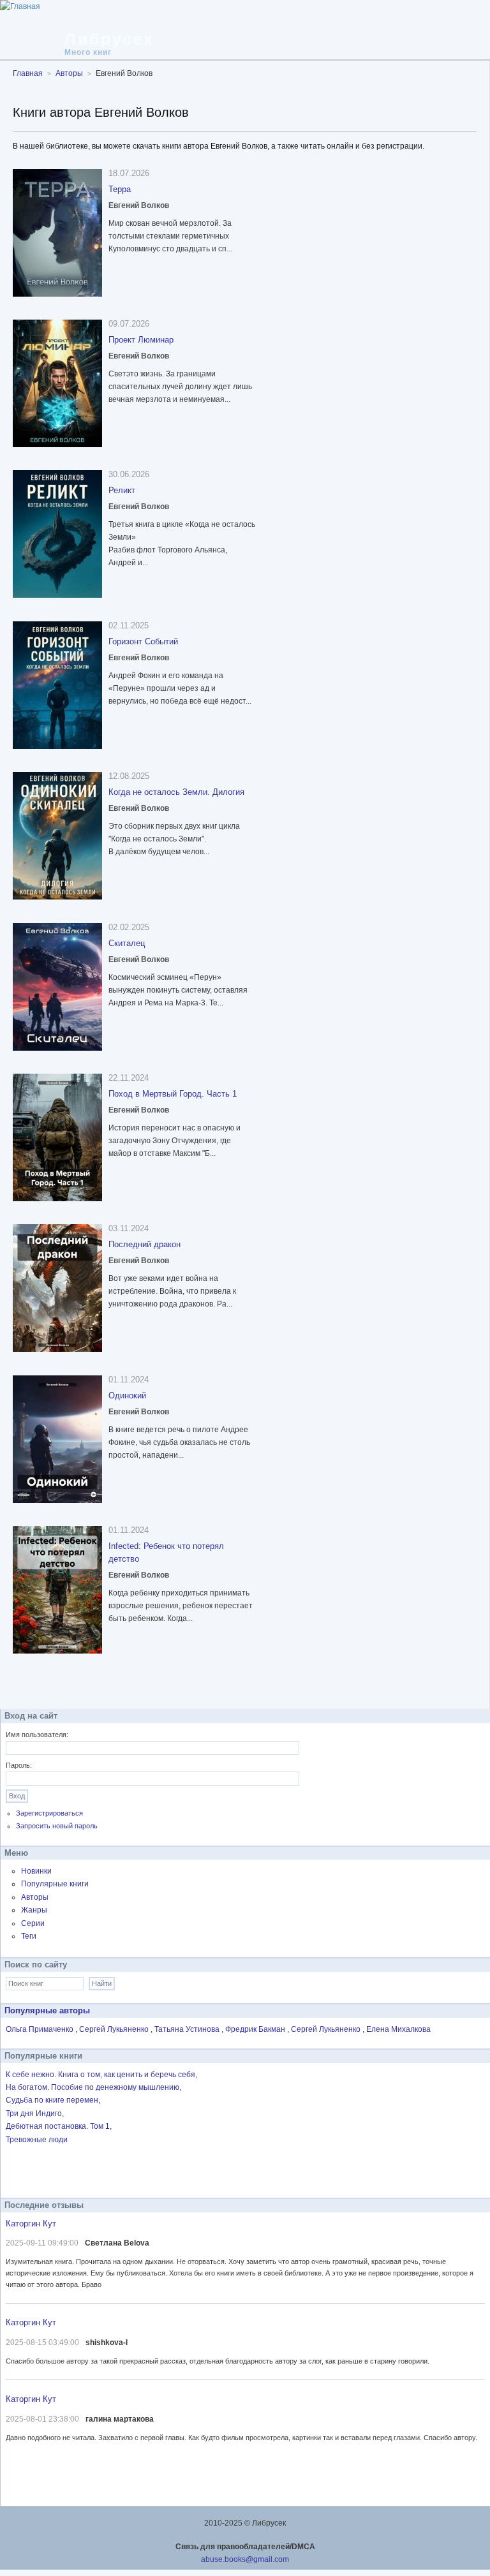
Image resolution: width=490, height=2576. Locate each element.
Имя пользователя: (37, 1735)
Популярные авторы (47, 2010)
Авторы (35, 1897)
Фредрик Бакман (256, 2029)
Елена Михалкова (398, 2029)
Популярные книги (55, 1884)
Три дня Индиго (34, 2113)
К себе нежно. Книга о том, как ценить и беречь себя (100, 2075)
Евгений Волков (139, 205)
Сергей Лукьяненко (115, 2029)
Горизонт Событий (143, 641)
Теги (29, 1936)
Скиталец (127, 943)
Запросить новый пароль (57, 1826)
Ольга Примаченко (41, 2029)
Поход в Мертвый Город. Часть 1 (173, 1094)
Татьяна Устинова (188, 2029)
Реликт (122, 490)
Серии (33, 1923)
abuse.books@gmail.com (245, 2559)
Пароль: (19, 1765)
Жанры (34, 1910)
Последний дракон (145, 1244)
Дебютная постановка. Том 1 (58, 2126)
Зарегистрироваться (49, 1813)
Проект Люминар (141, 340)
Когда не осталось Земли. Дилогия (176, 792)
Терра (120, 189)
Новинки (36, 1871)
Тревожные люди (37, 2140)
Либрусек (109, 39)
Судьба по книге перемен (52, 2100)
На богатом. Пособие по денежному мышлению (93, 2087)
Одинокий (127, 1395)
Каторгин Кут (31, 2224)
